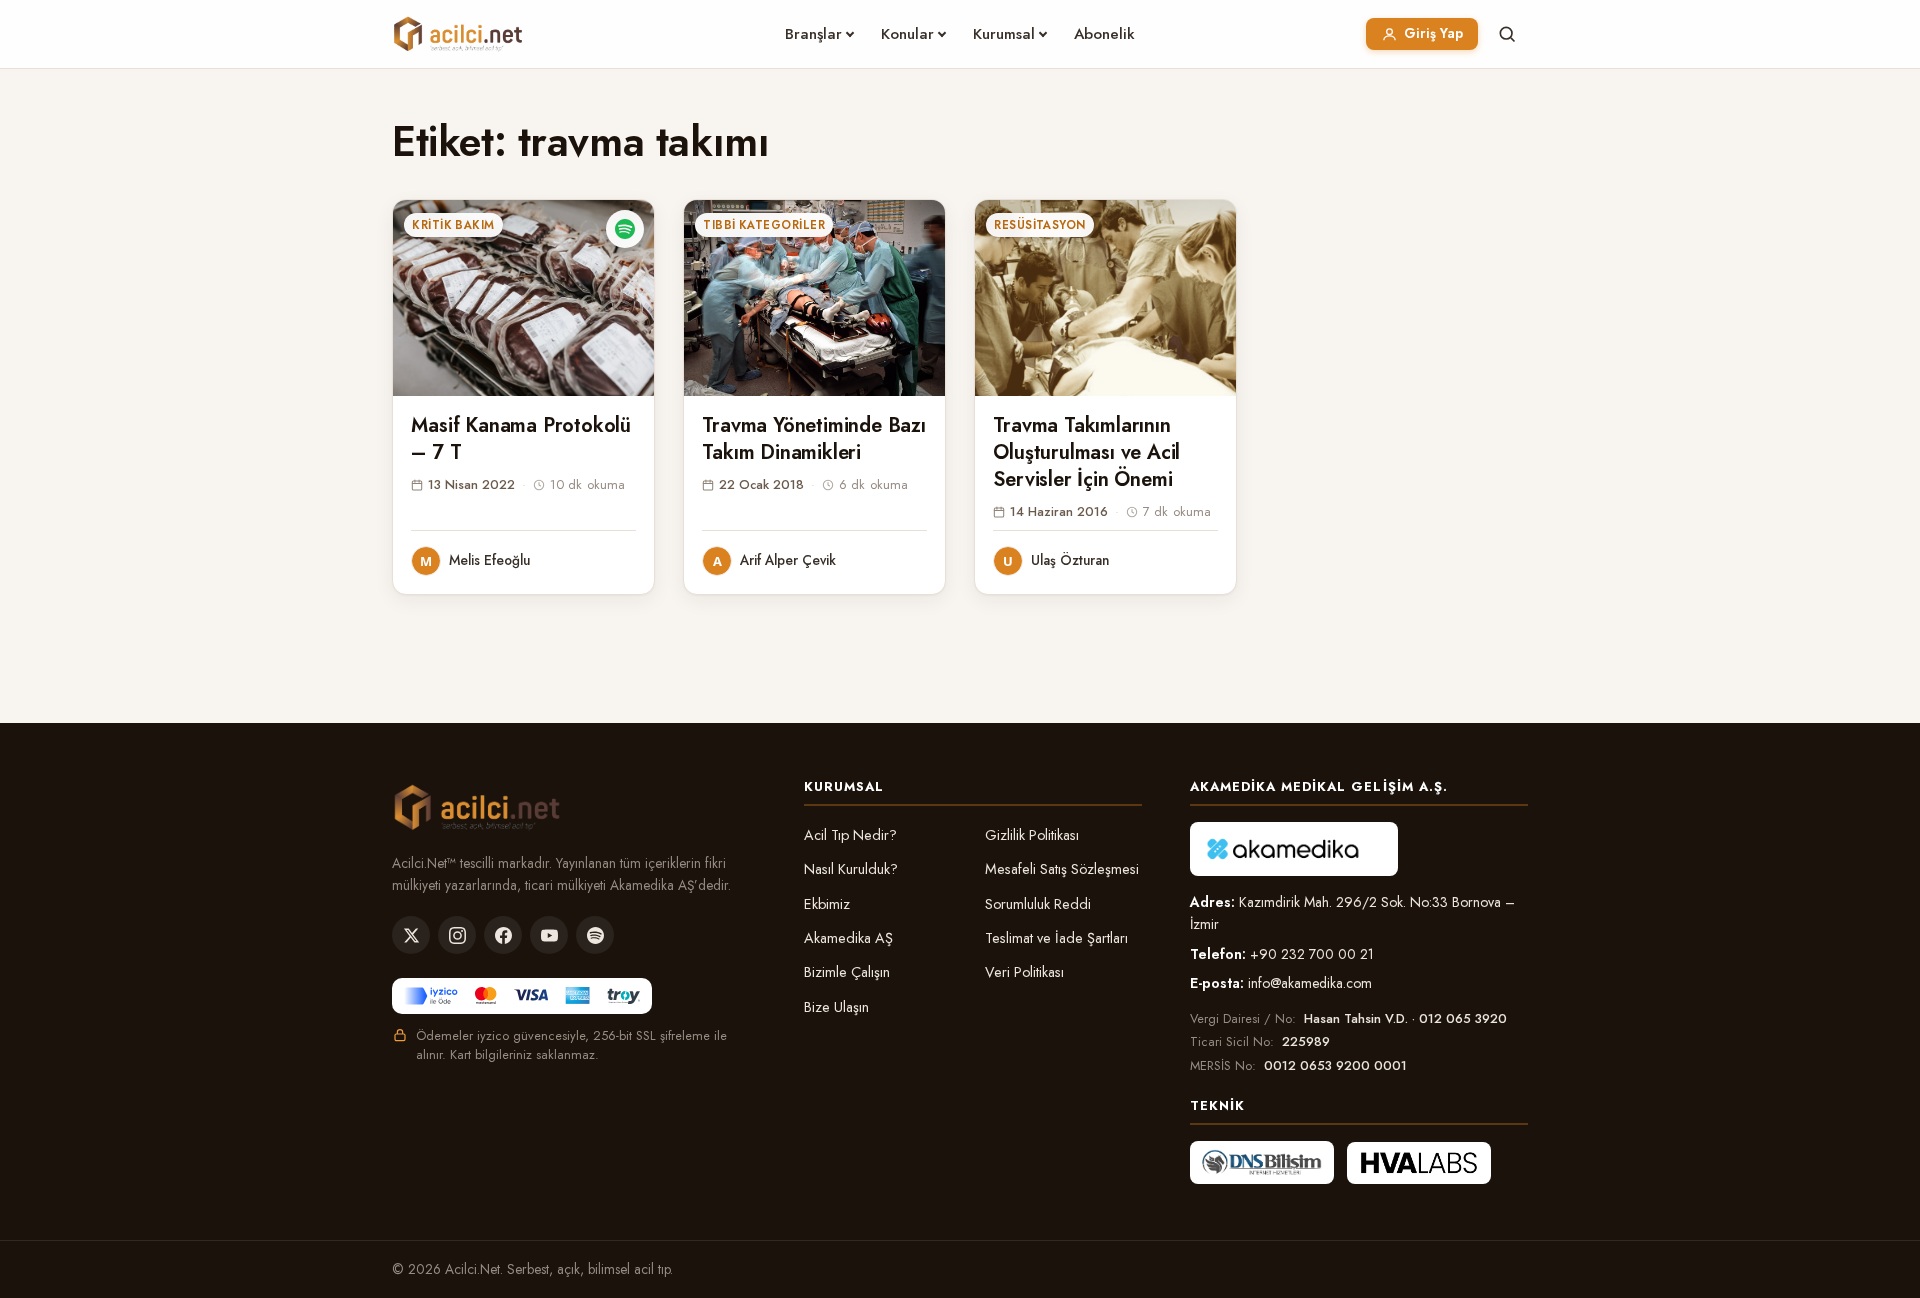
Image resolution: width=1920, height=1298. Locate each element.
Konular (907, 34)
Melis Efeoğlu (489, 560)
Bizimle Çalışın (847, 972)
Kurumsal (1004, 34)
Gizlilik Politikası (1032, 835)
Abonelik (1104, 34)
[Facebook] (503, 935)
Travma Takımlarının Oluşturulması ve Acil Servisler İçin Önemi (1086, 452)
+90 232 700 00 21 (1312, 954)
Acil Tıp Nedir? (850, 835)
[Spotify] (595, 935)
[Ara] (1507, 34)
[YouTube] (549, 935)
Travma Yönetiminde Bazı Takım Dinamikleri (813, 439)
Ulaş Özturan (1070, 560)
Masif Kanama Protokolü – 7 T (521, 439)
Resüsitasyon (1040, 225)
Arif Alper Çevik (788, 560)
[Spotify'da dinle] (625, 229)
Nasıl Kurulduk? (851, 869)
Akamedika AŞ (848, 938)
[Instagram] (457, 935)
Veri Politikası (1024, 972)
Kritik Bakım (453, 225)
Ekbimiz (827, 904)
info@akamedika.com (1310, 983)
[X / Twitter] (411, 935)
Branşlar (813, 34)
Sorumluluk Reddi (1038, 904)
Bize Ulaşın (836, 1007)
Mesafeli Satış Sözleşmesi (1062, 869)
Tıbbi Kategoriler (764, 225)
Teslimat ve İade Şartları (1056, 938)
